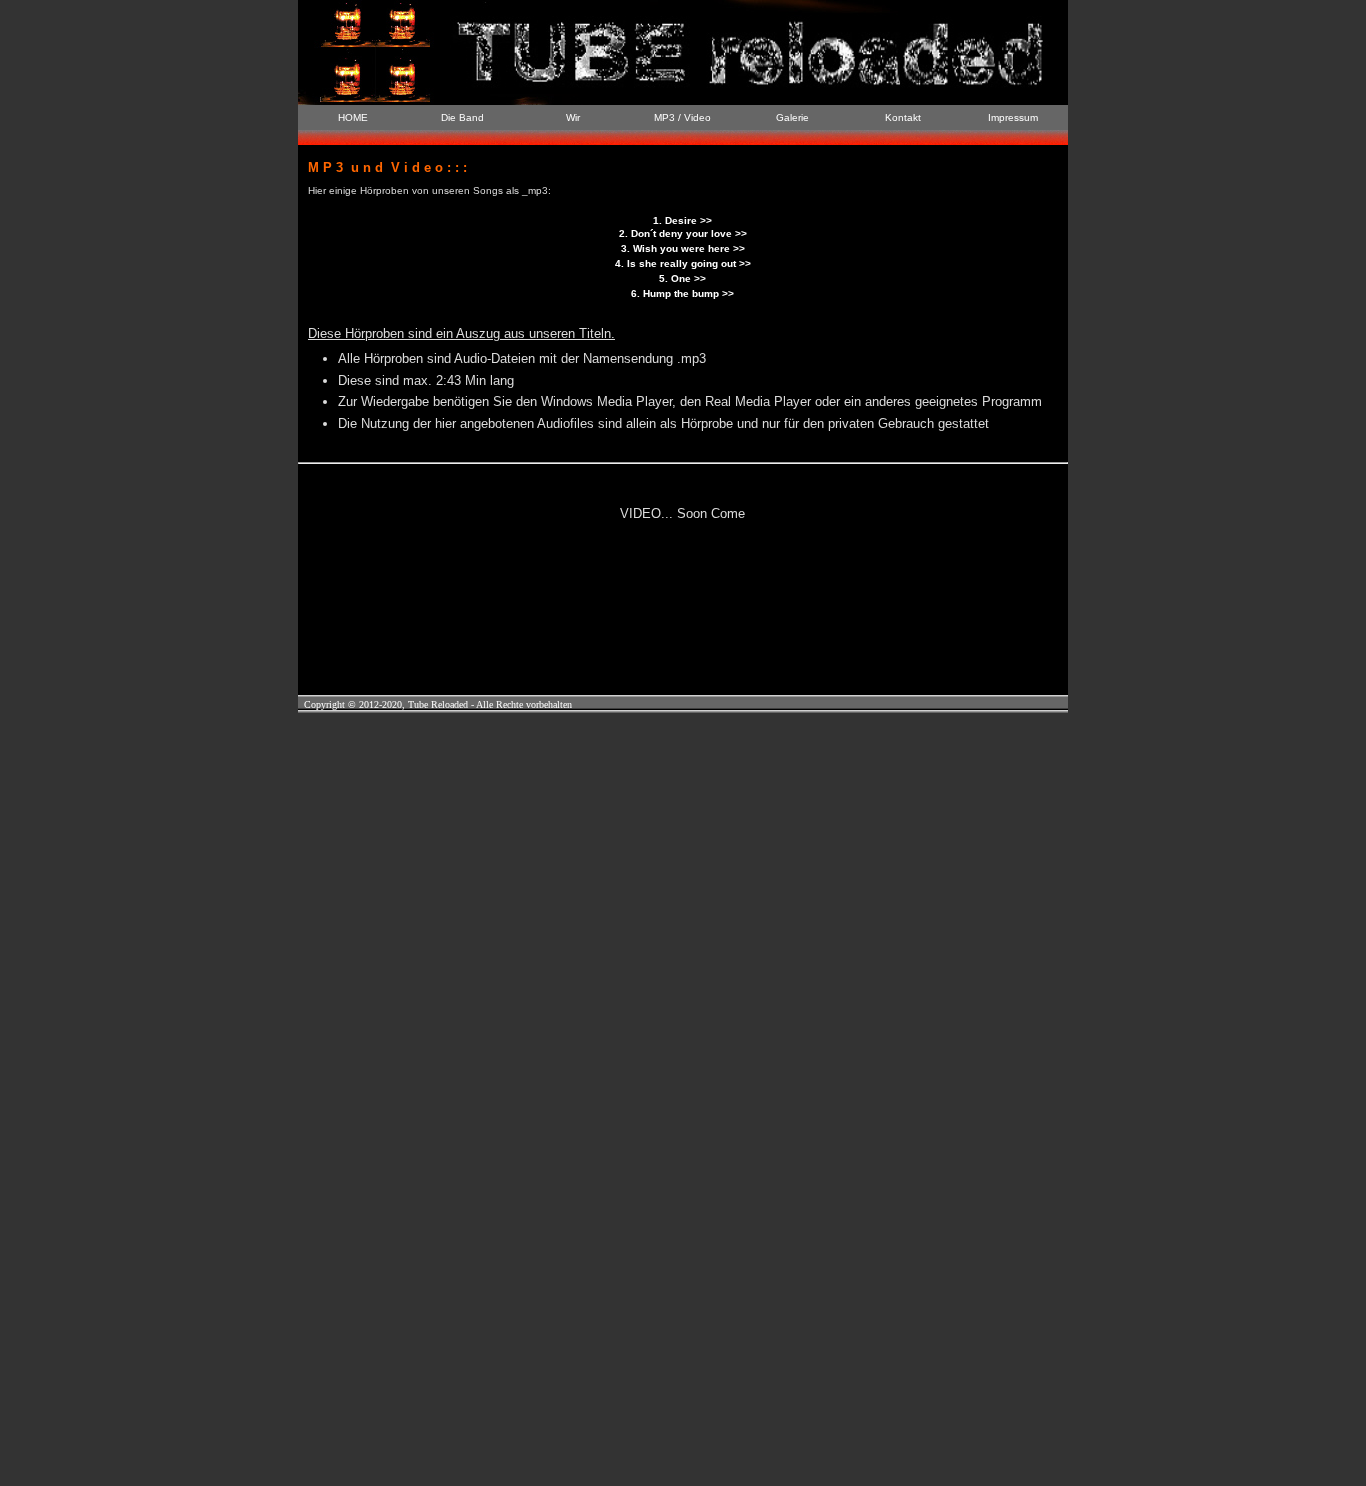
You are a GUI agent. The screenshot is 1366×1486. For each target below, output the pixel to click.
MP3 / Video (682, 117)
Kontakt (903, 117)
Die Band (462, 117)
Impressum (1013, 117)
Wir (573, 117)
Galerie (792, 117)
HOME (353, 117)
